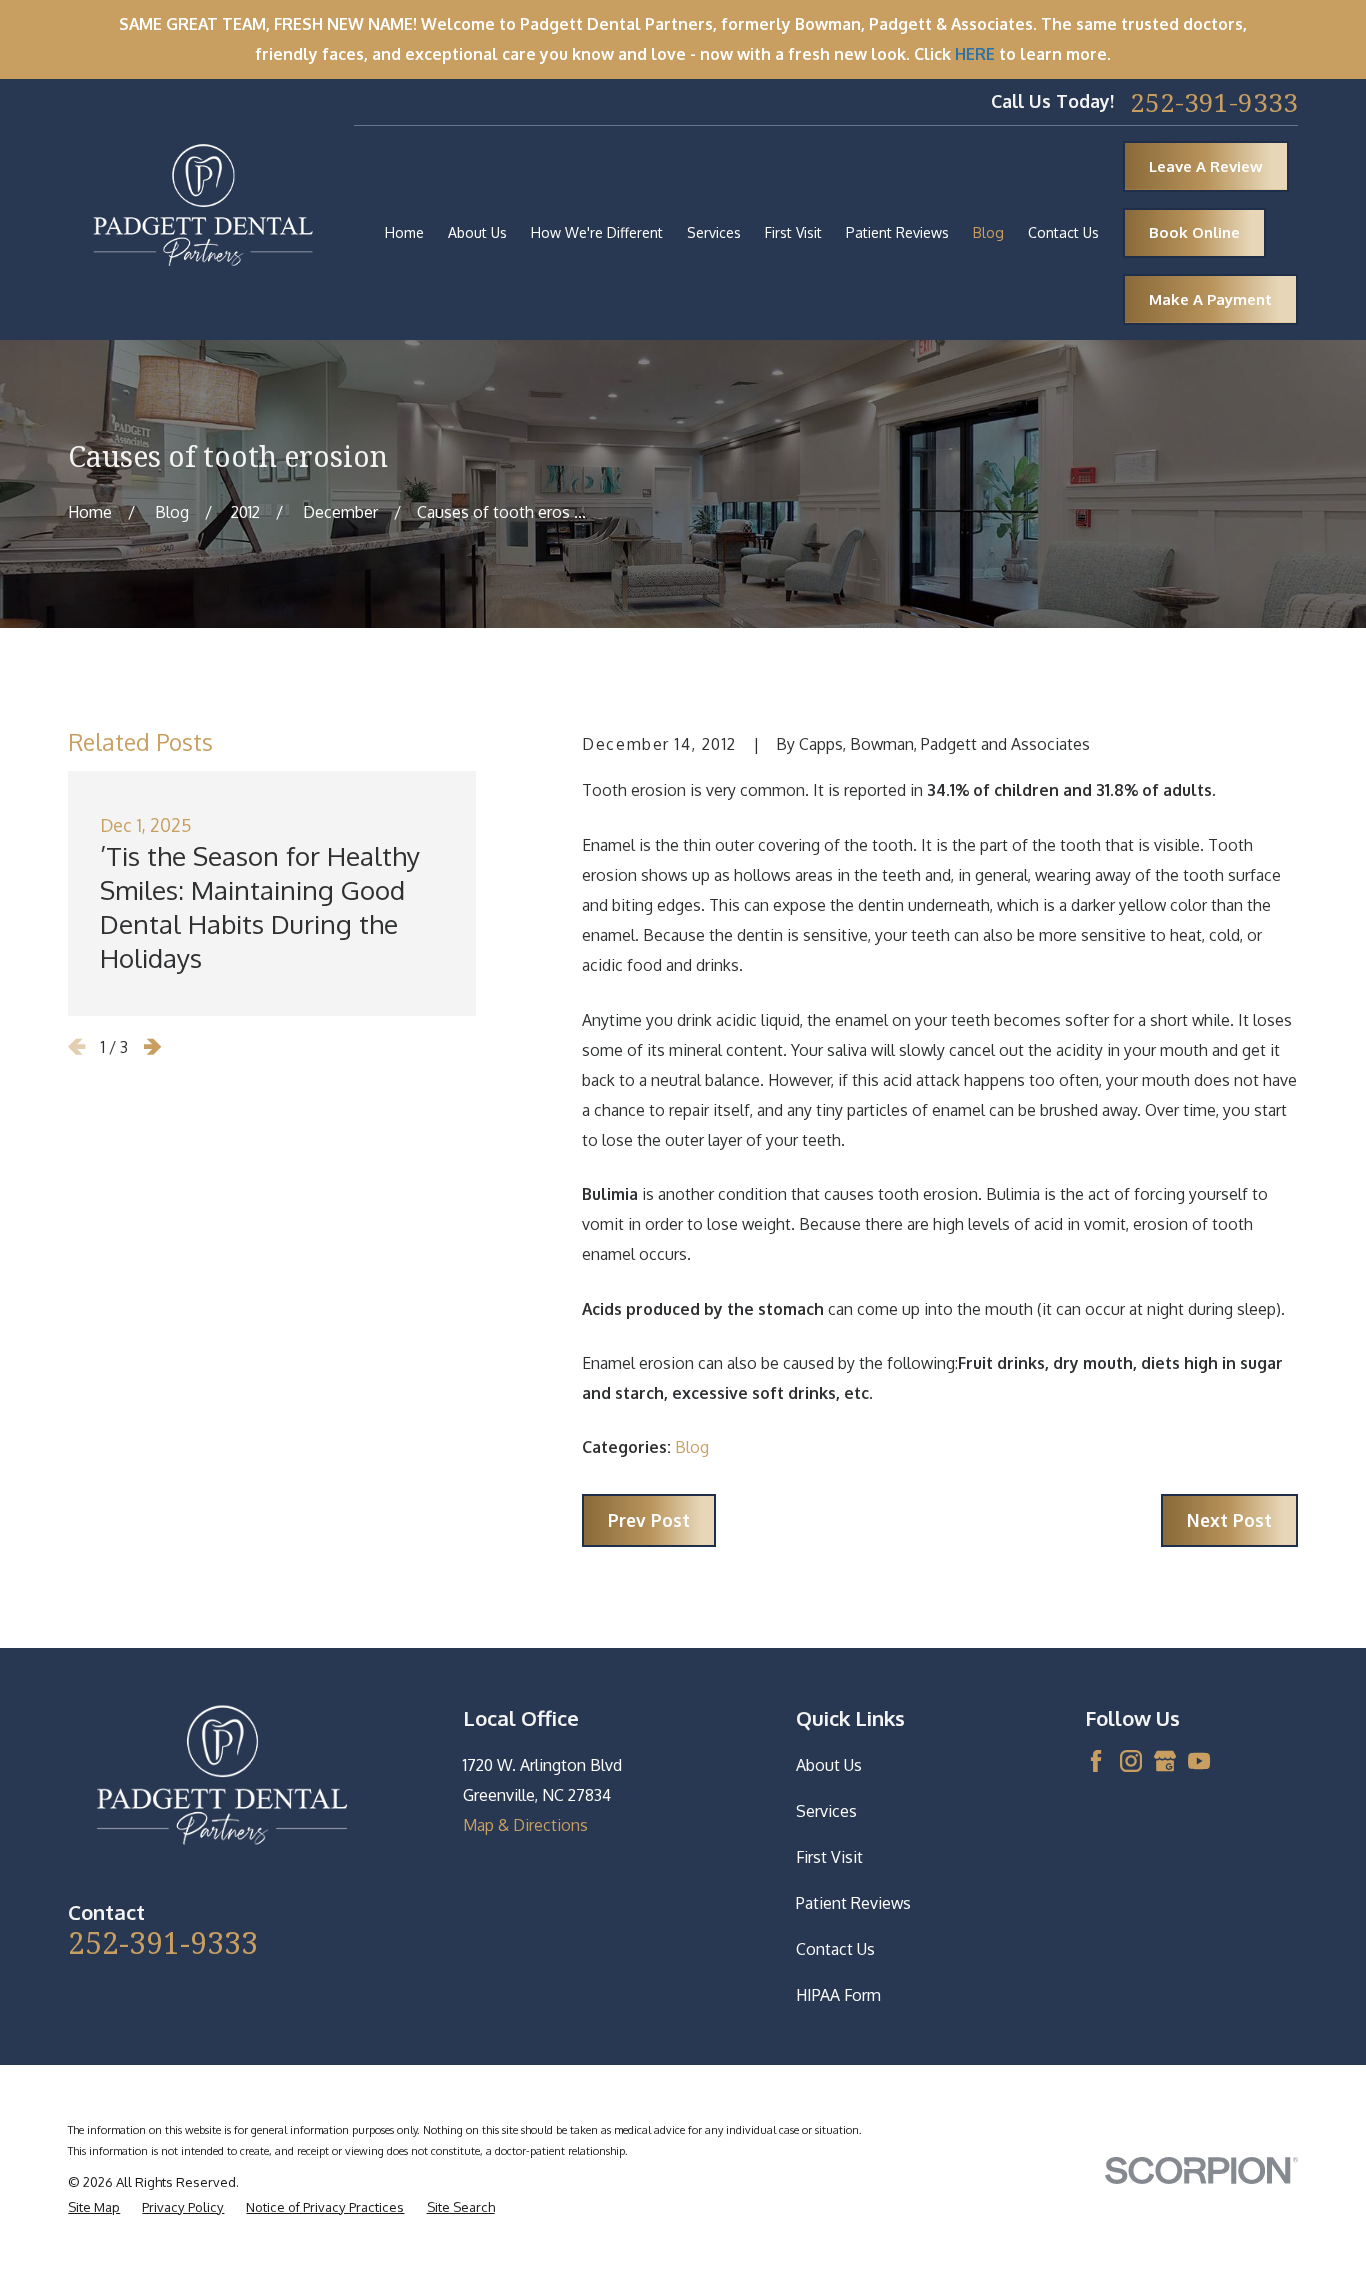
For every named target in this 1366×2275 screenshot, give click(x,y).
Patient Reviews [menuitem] (897, 232)
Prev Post (649, 1520)
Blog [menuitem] (988, 232)
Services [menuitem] (714, 232)
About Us (829, 1765)
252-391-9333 (1214, 102)
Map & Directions (525, 1825)
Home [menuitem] (404, 232)
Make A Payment (1210, 299)
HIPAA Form (838, 1995)
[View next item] (152, 1046)
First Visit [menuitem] (793, 232)
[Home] (203, 209)
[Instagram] (1131, 1761)
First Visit (829, 1857)
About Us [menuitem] (477, 232)
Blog (692, 1447)
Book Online (1194, 232)
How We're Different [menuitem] (597, 232)
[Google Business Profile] (1165, 1761)
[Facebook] (1096, 1761)
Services (826, 1811)
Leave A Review (1206, 166)
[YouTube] (1199, 1761)
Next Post (1229, 1520)
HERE (975, 54)
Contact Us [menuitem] (1063, 232)
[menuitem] (94, 2207)
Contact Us (835, 1949)
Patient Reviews (853, 1903)
